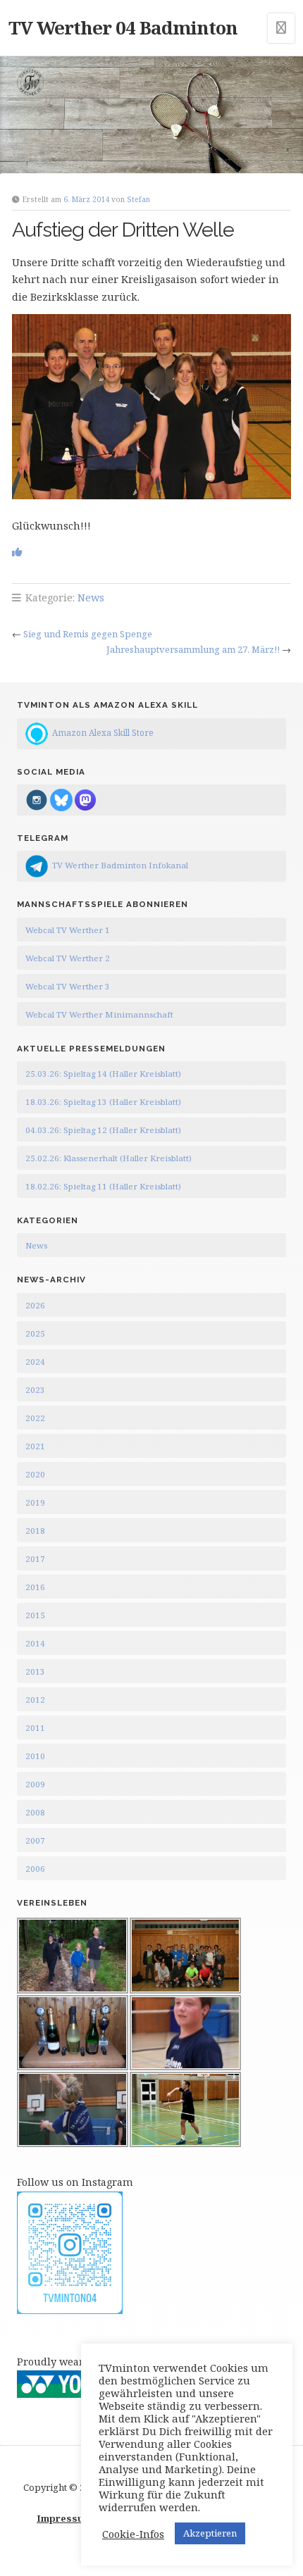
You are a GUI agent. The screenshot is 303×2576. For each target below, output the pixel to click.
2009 (35, 1784)
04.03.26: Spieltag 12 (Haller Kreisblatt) (103, 1130)
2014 (35, 1643)
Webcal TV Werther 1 (68, 930)
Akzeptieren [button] (210, 2533)
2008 (35, 1812)
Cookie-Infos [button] (133, 2534)
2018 (35, 1531)
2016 (35, 1587)
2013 (35, 1671)
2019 (35, 1502)
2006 (35, 1869)
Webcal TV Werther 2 (68, 958)
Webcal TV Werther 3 (68, 986)
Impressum (64, 2518)
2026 (35, 1305)
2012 (35, 1700)
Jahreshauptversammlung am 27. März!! (193, 649)
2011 (35, 1728)
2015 (35, 1615)
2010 (35, 1756)
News (91, 598)
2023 (35, 1390)
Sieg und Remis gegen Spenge (88, 634)
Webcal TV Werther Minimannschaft (99, 1014)
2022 (35, 1418)
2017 (35, 1559)
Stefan (138, 199)
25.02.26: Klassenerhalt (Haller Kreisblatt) (109, 1158)
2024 (35, 1362)
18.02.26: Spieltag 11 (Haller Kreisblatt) (103, 1186)
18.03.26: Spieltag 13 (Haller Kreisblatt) (103, 1102)
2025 (35, 1333)
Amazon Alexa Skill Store (103, 732)
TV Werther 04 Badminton (123, 27)
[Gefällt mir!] (17, 552)
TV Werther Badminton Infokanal (120, 865)
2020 (35, 1474)
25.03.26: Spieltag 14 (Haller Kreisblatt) (103, 1074)
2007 (35, 1840)
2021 (35, 1446)
